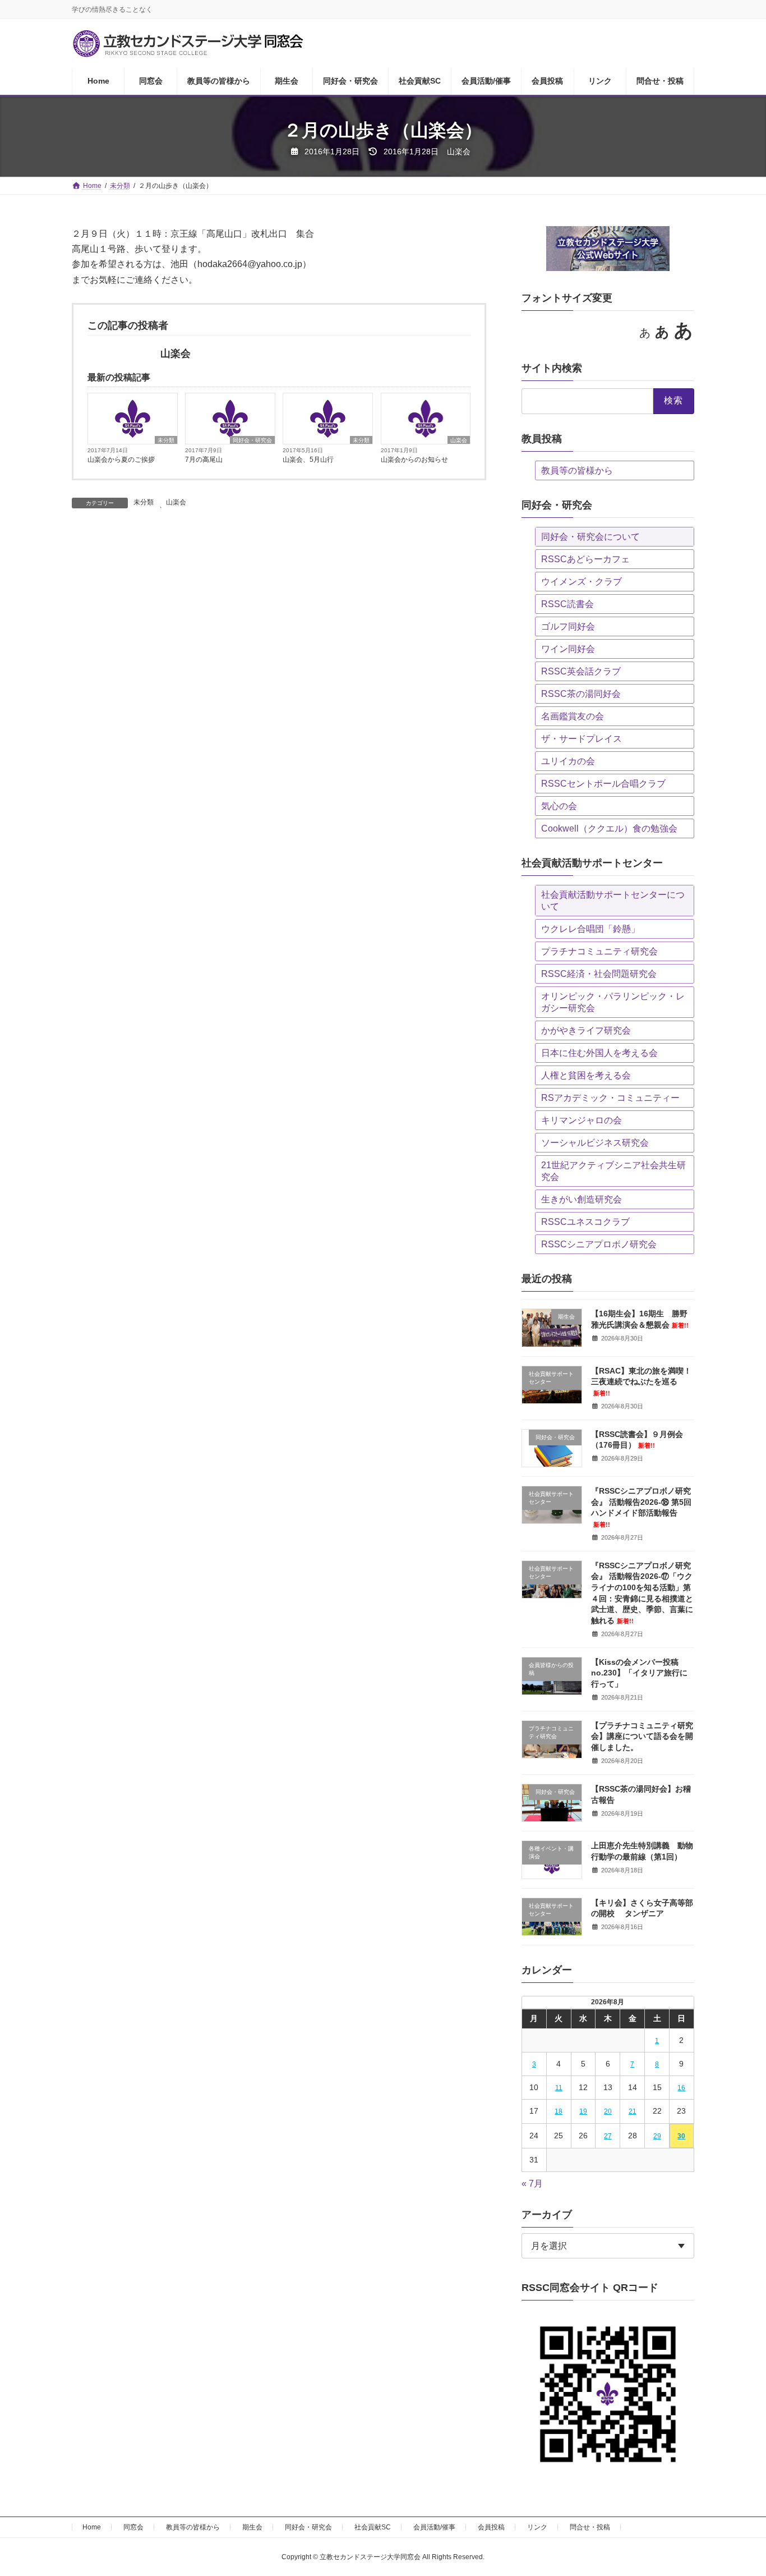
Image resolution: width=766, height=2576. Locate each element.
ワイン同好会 (568, 649)
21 (633, 2111)
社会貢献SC (373, 2527)
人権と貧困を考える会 (586, 1075)
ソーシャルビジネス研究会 (595, 1143)
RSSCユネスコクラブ (585, 1222)
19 (583, 2111)
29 (657, 2136)
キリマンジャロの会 (582, 1120)
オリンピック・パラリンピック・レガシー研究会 (613, 1002)
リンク (537, 2527)
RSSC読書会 (567, 604)
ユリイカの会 (568, 761)
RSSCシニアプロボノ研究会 (599, 1244)
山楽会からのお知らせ (414, 460)
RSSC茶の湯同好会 (581, 694)
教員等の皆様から (577, 470)
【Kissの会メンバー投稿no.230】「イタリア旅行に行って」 (639, 1673)
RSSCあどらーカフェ (585, 559)
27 (608, 2136)
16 (682, 2088)
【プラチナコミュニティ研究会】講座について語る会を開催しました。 (642, 1736)
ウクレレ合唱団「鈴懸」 (590, 929)
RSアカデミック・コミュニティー (610, 1098)
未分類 (166, 440)
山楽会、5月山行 (308, 460)
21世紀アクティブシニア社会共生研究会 (613, 1171)
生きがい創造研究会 (582, 1199)
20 (608, 2111)
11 (559, 2088)
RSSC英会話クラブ (581, 671)
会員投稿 (491, 2527)
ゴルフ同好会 (568, 626)
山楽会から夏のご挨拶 (121, 460)
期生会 (252, 2527)
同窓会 (133, 2527)
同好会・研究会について (590, 537)
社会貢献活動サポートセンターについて (613, 901)
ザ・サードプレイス (582, 739)
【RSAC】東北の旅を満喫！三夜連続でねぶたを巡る (641, 1381)
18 (559, 2111)
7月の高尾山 (204, 460)
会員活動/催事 (434, 2527)
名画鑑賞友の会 (573, 716)
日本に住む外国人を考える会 (599, 1053)
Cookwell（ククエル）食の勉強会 (609, 828)
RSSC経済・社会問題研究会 (599, 974)
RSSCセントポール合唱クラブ (603, 784)
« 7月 (532, 2184)
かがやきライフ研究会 (586, 1030)
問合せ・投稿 (590, 2527)
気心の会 (559, 806)
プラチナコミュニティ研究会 (599, 951)
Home (92, 2527)
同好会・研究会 (252, 440)
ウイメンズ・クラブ (582, 582)
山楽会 (459, 440)
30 (682, 2136)
